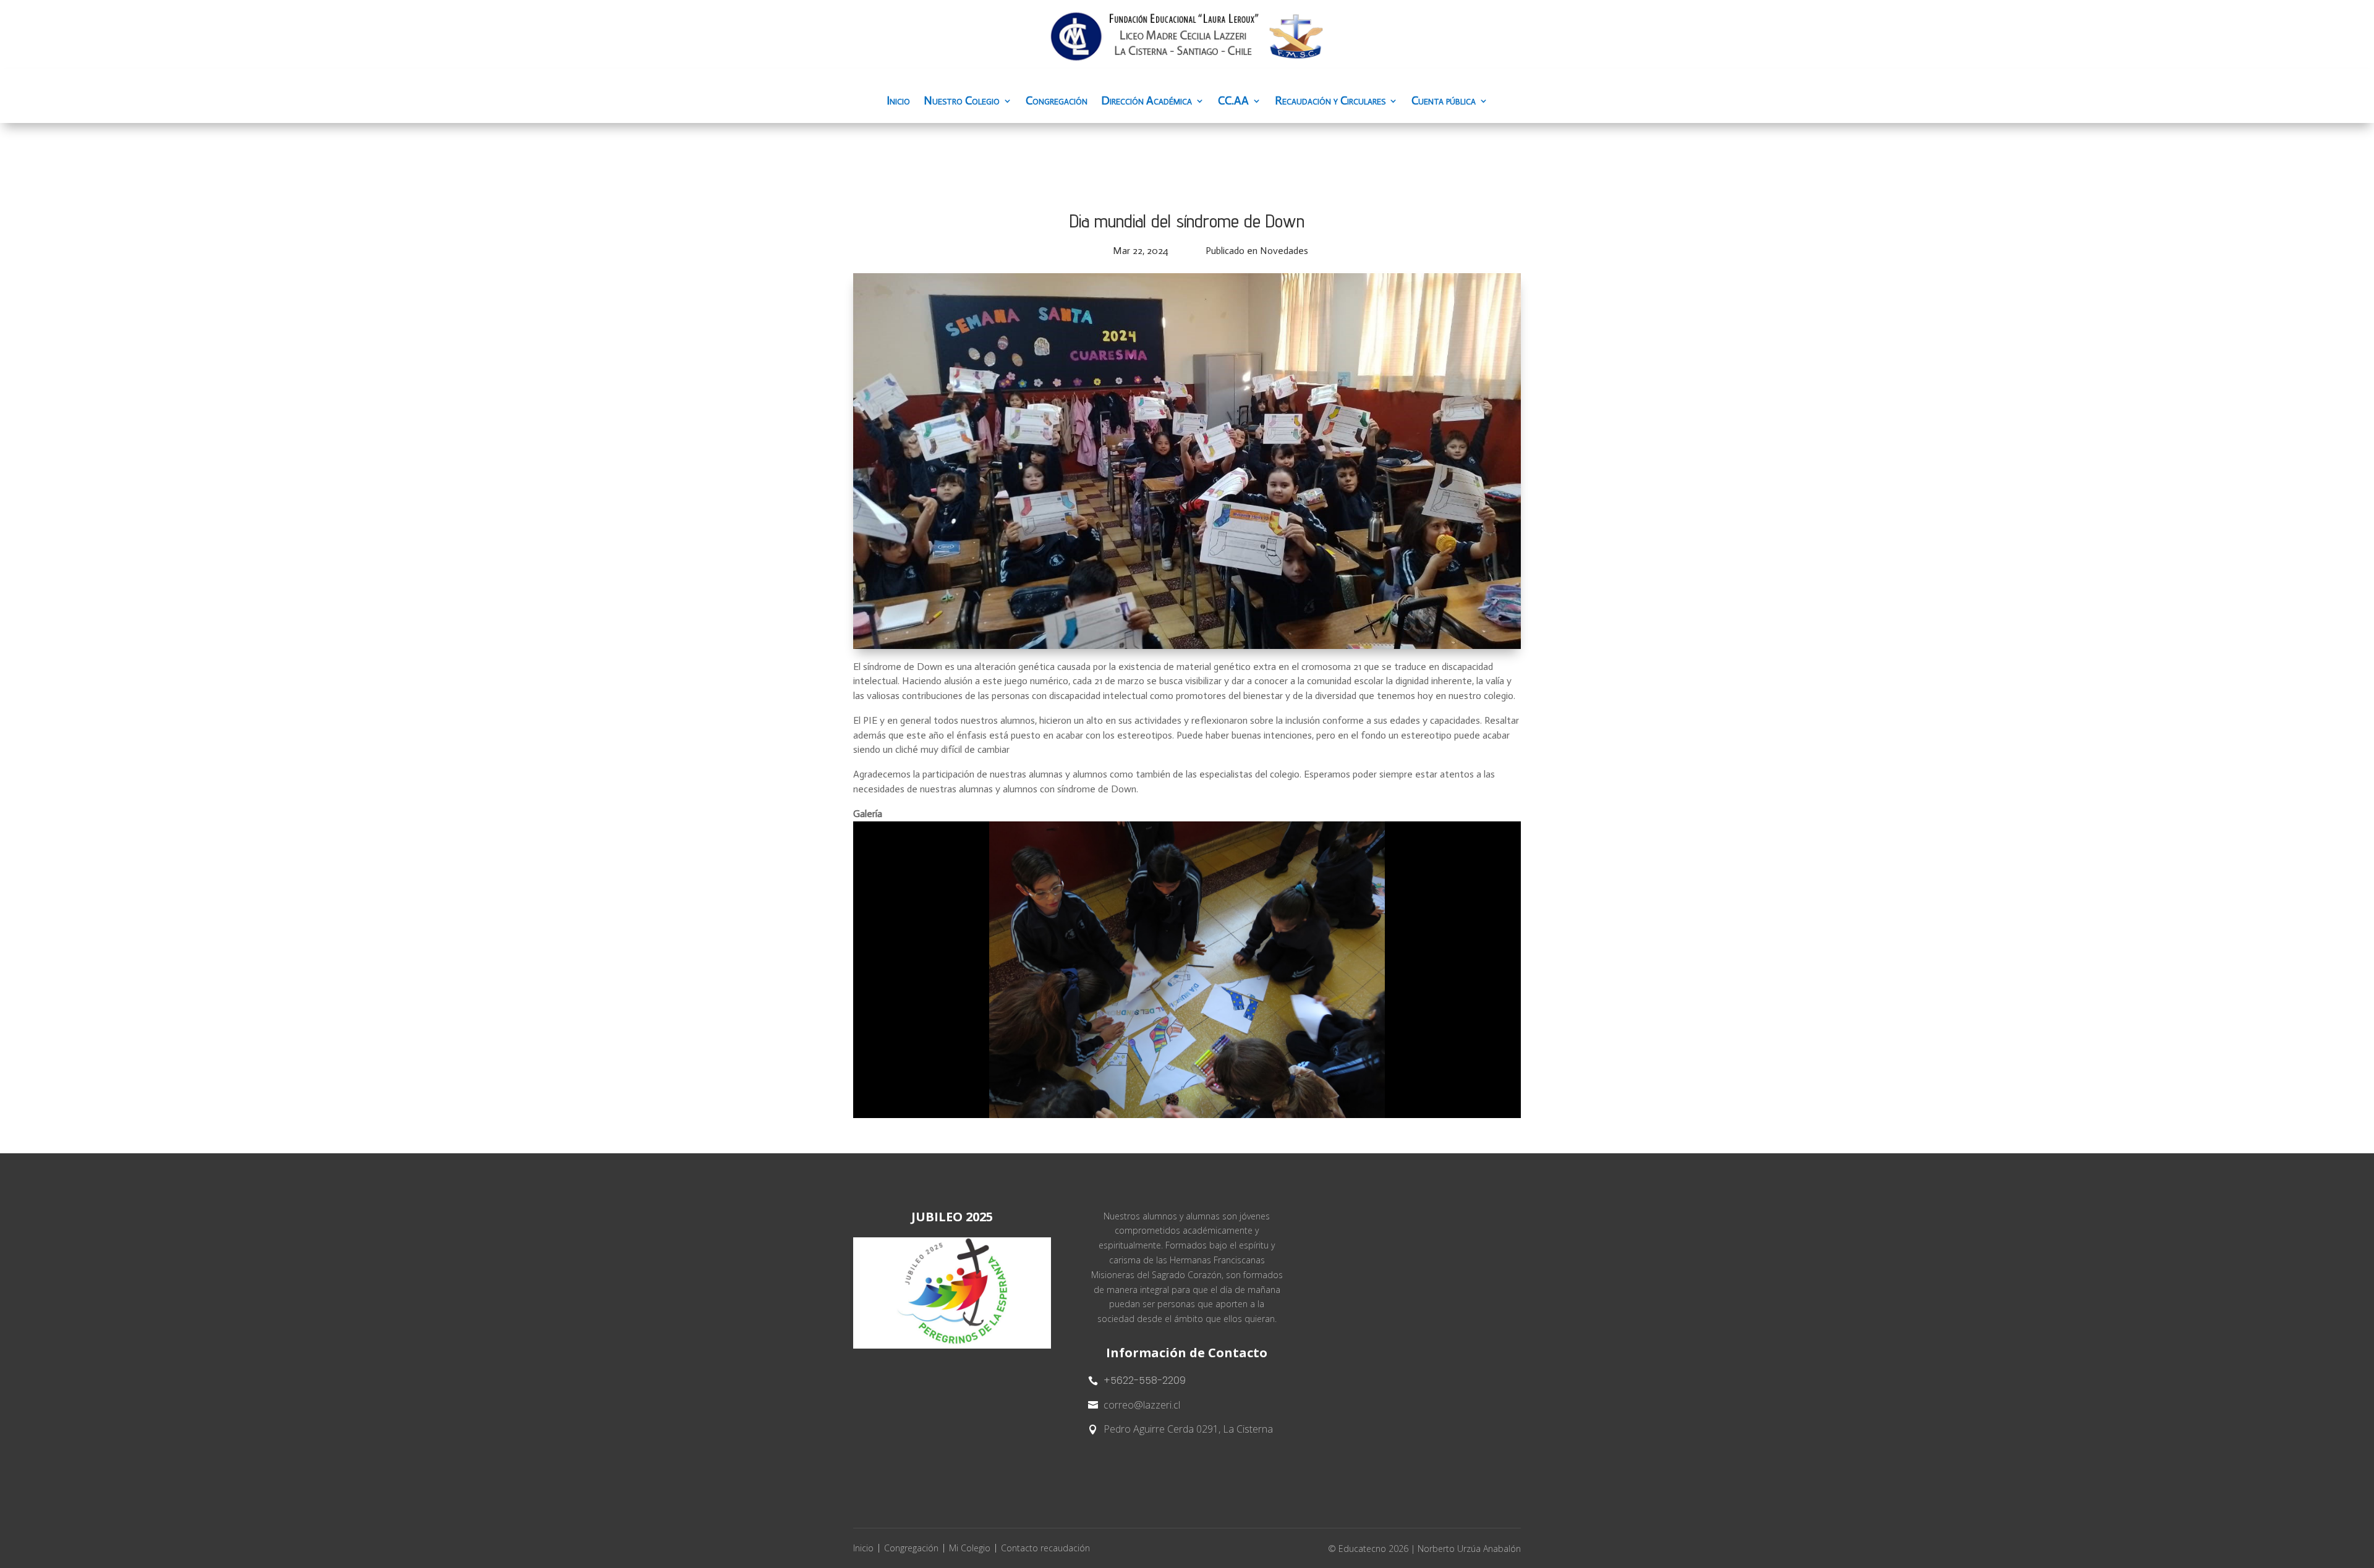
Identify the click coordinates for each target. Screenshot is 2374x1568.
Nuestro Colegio (962, 102)
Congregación (1057, 102)
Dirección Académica (1147, 102)
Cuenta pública (1444, 102)
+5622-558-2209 (1145, 1380)
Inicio (898, 102)
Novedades (1284, 251)
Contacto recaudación (1045, 1548)
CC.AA (1233, 102)
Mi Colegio (970, 1548)
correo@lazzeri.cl (1142, 1405)
